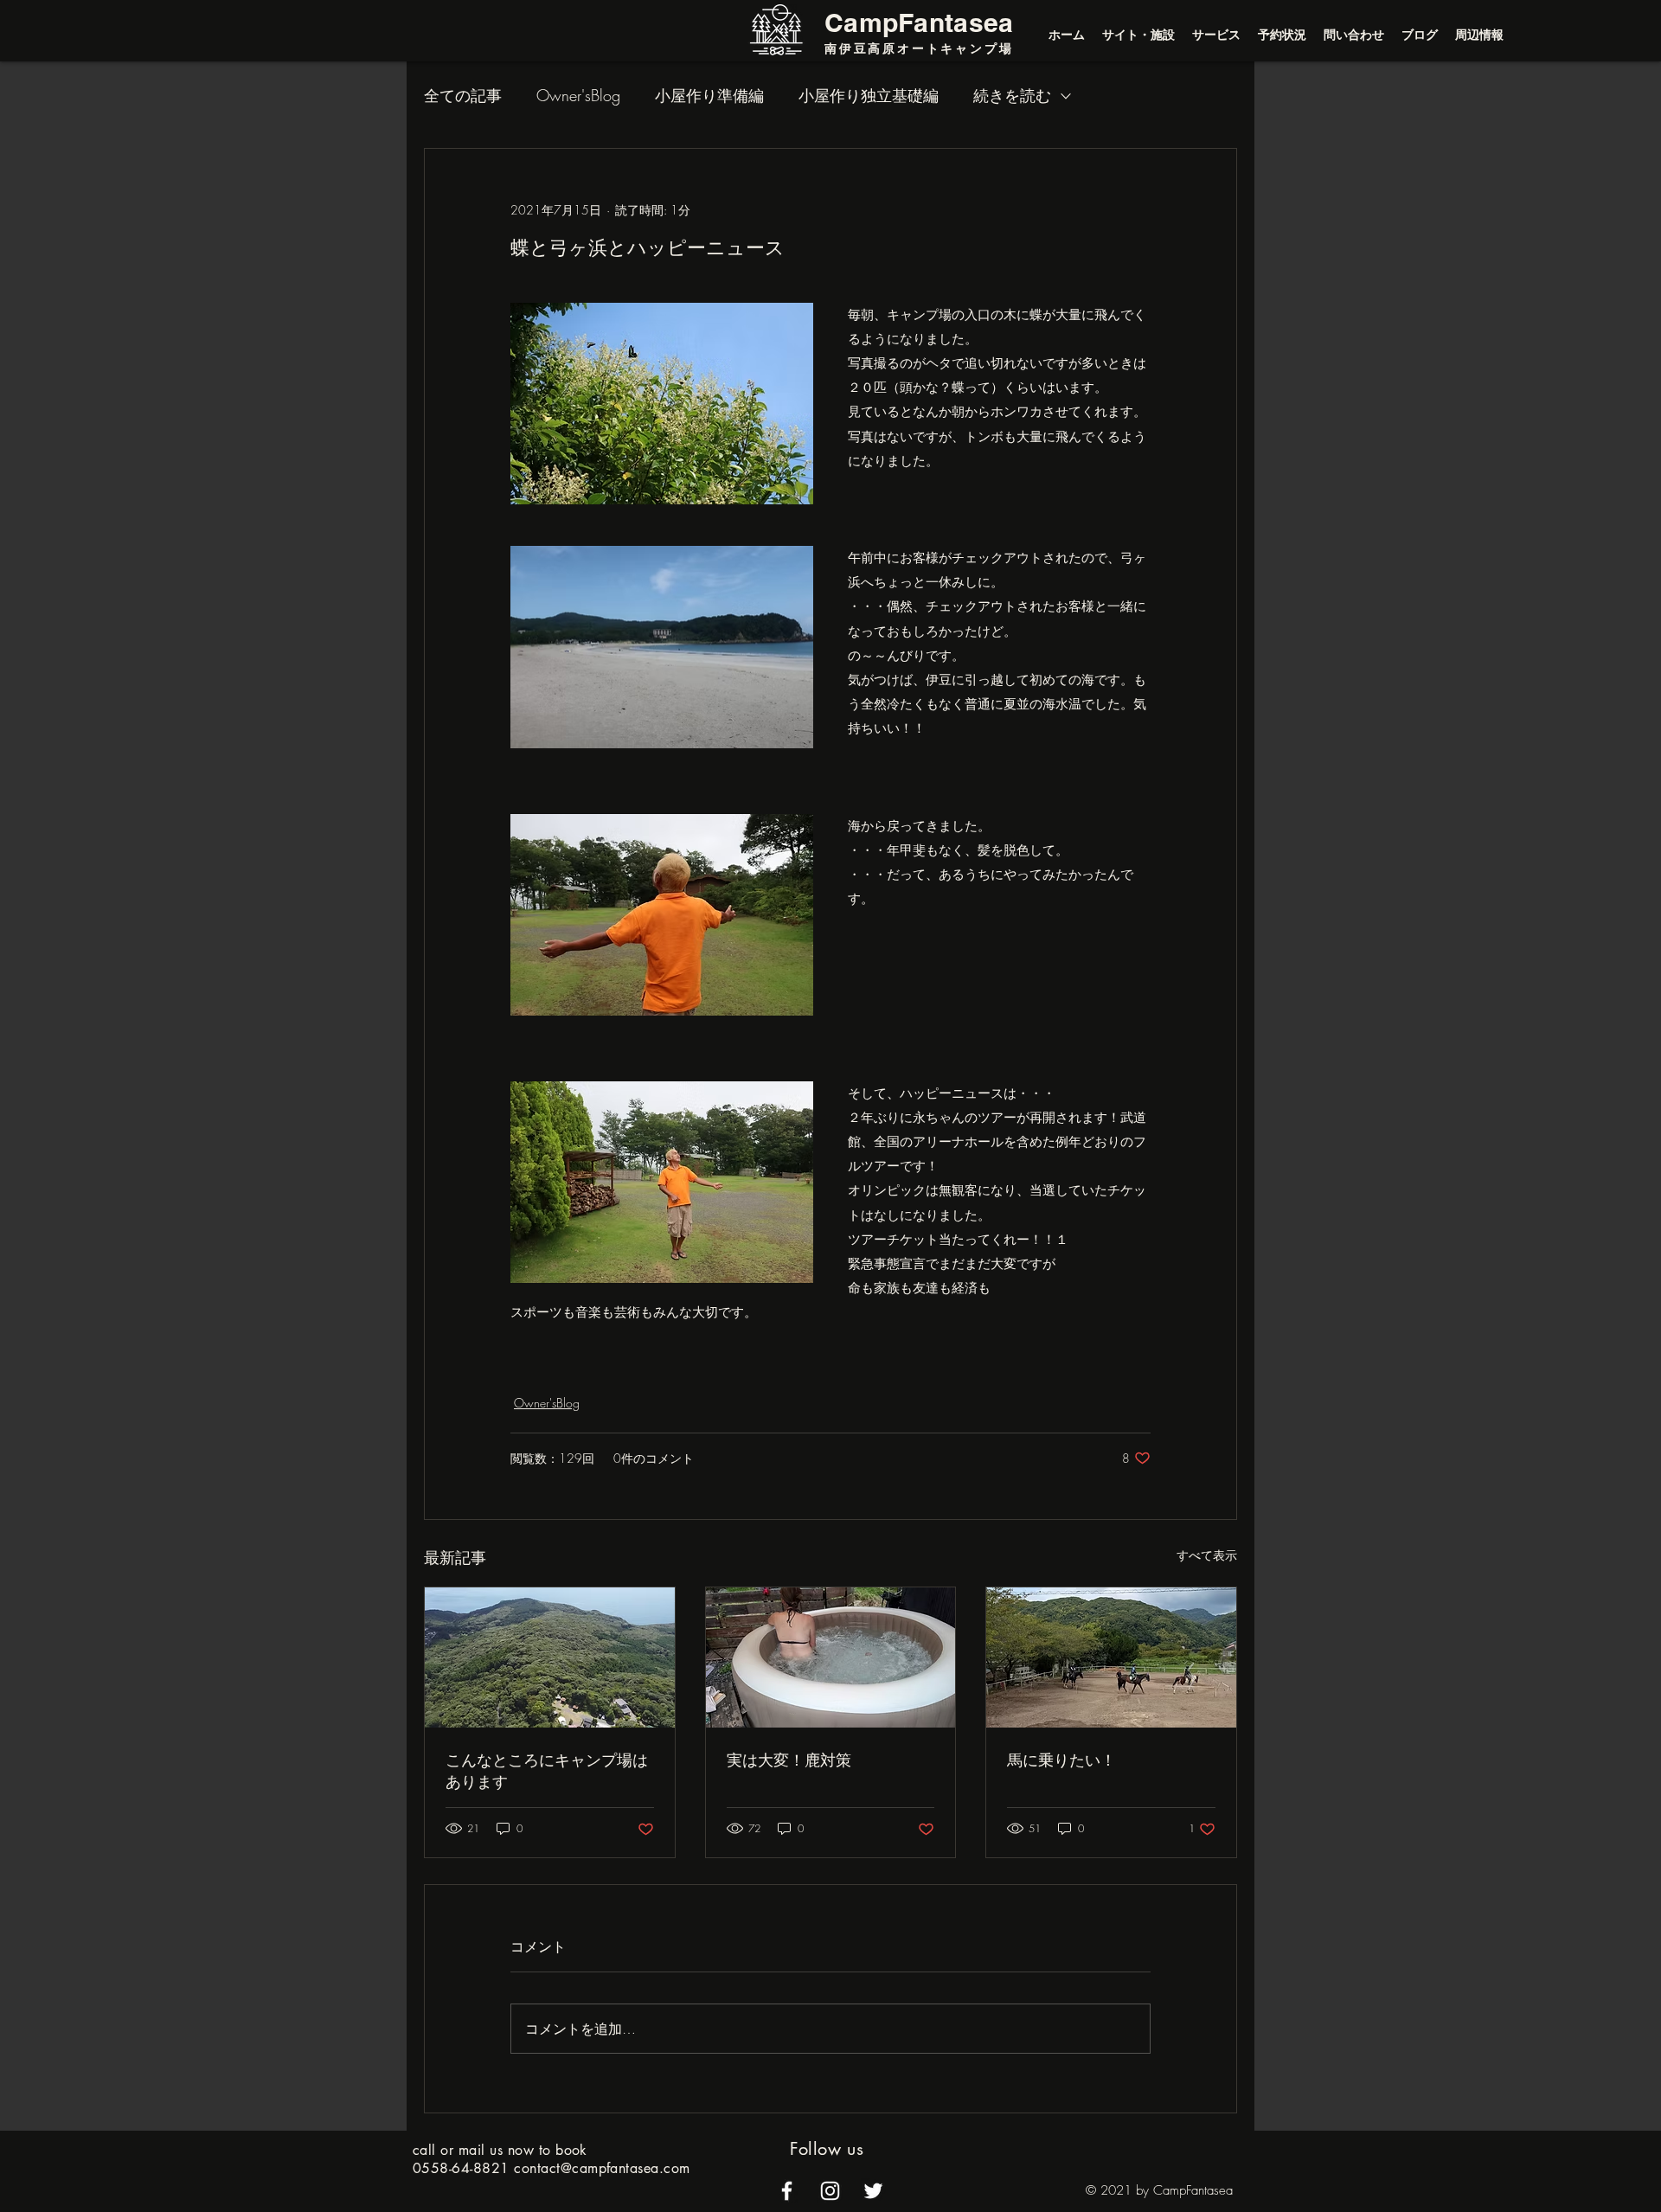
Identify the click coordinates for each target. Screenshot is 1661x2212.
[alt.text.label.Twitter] (873, 2191)
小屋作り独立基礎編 (869, 95)
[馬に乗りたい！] (1111, 1657)
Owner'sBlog (578, 95)
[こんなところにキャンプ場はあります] (550, 1657)
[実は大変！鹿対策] (831, 1657)
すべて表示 (1207, 1555)
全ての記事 (463, 95)
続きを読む (1012, 95)
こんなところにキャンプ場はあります (547, 1770)
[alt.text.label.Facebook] (787, 2191)
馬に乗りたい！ (1061, 1760)
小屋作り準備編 (709, 95)
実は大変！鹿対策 (789, 1760)
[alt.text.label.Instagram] (830, 2191)
